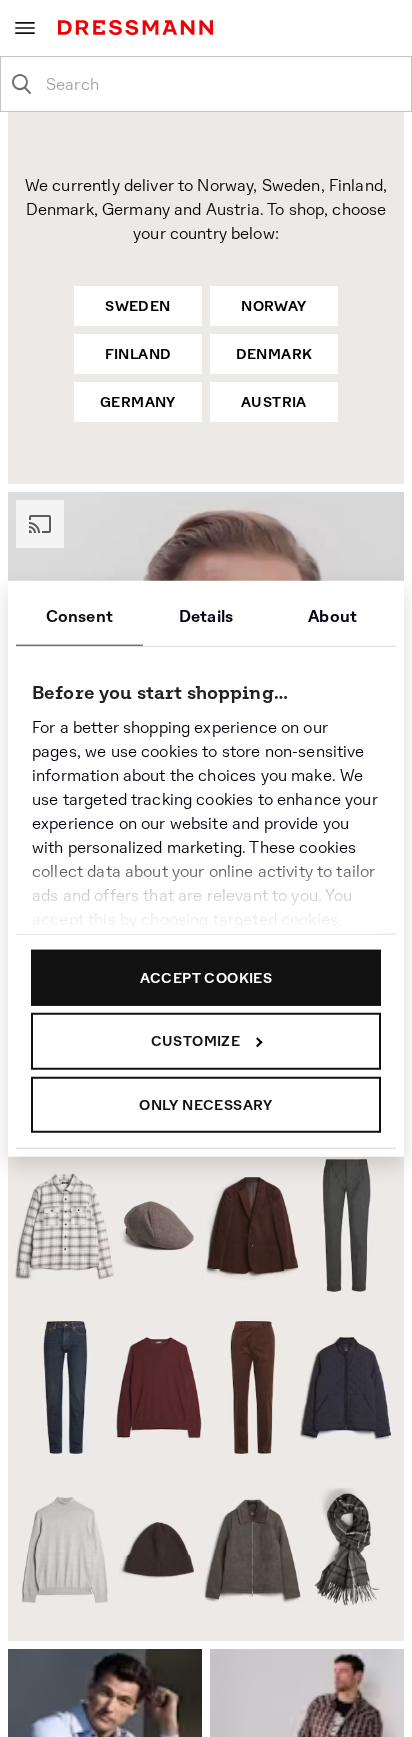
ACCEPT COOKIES (206, 977)
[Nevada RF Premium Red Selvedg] (59, 1387)
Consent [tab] (79, 615)
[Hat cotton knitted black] (157, 1549)
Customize (196, 1041)
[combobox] (222, 84)
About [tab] (332, 615)
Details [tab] (206, 615)
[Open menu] (25, 28)
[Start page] (139, 27)
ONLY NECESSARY (206, 1104)
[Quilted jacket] (349, 1390)
